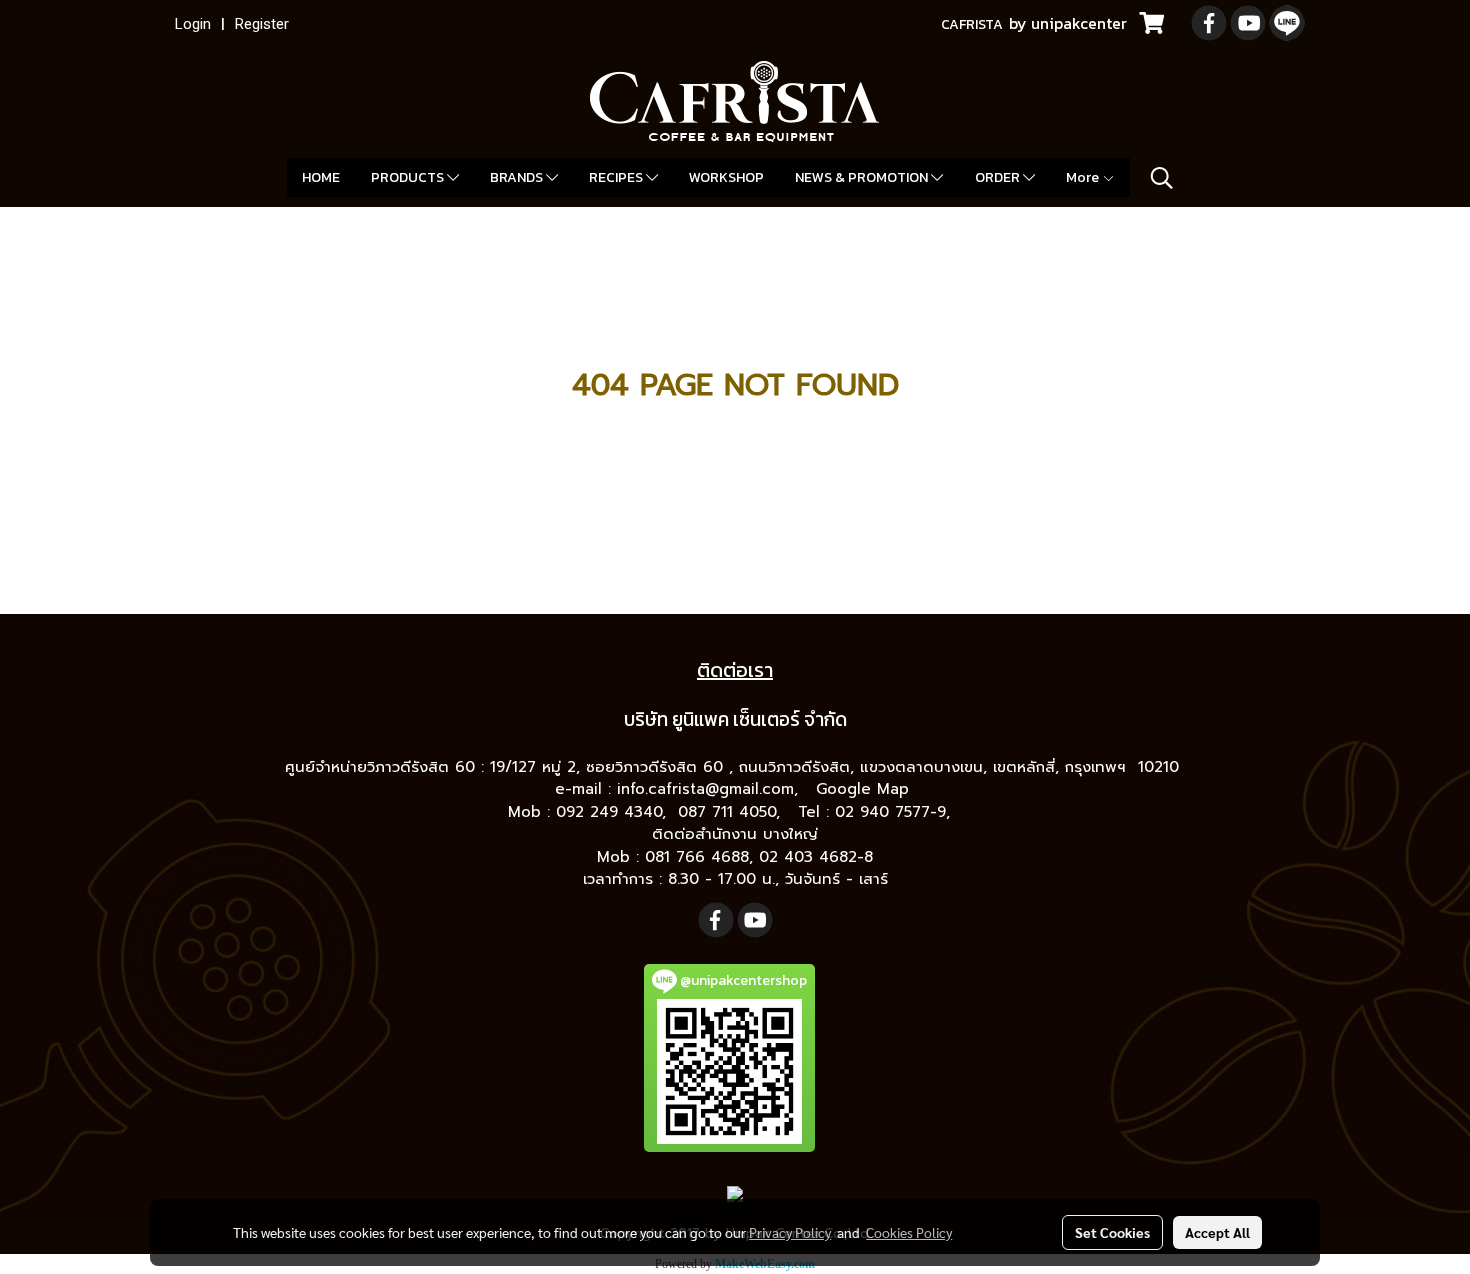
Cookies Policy (909, 1232)
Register (262, 24)
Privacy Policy (790, 1232)
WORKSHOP (726, 177)
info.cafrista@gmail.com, (710, 789)
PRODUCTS (409, 177)
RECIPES (617, 177)
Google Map (865, 789)
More (1084, 177)
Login (193, 24)
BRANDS (518, 177)
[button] (1162, 178)
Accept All (1217, 1232)
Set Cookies (1112, 1232)
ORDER (999, 177)
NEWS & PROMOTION (863, 177)
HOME (321, 177)
